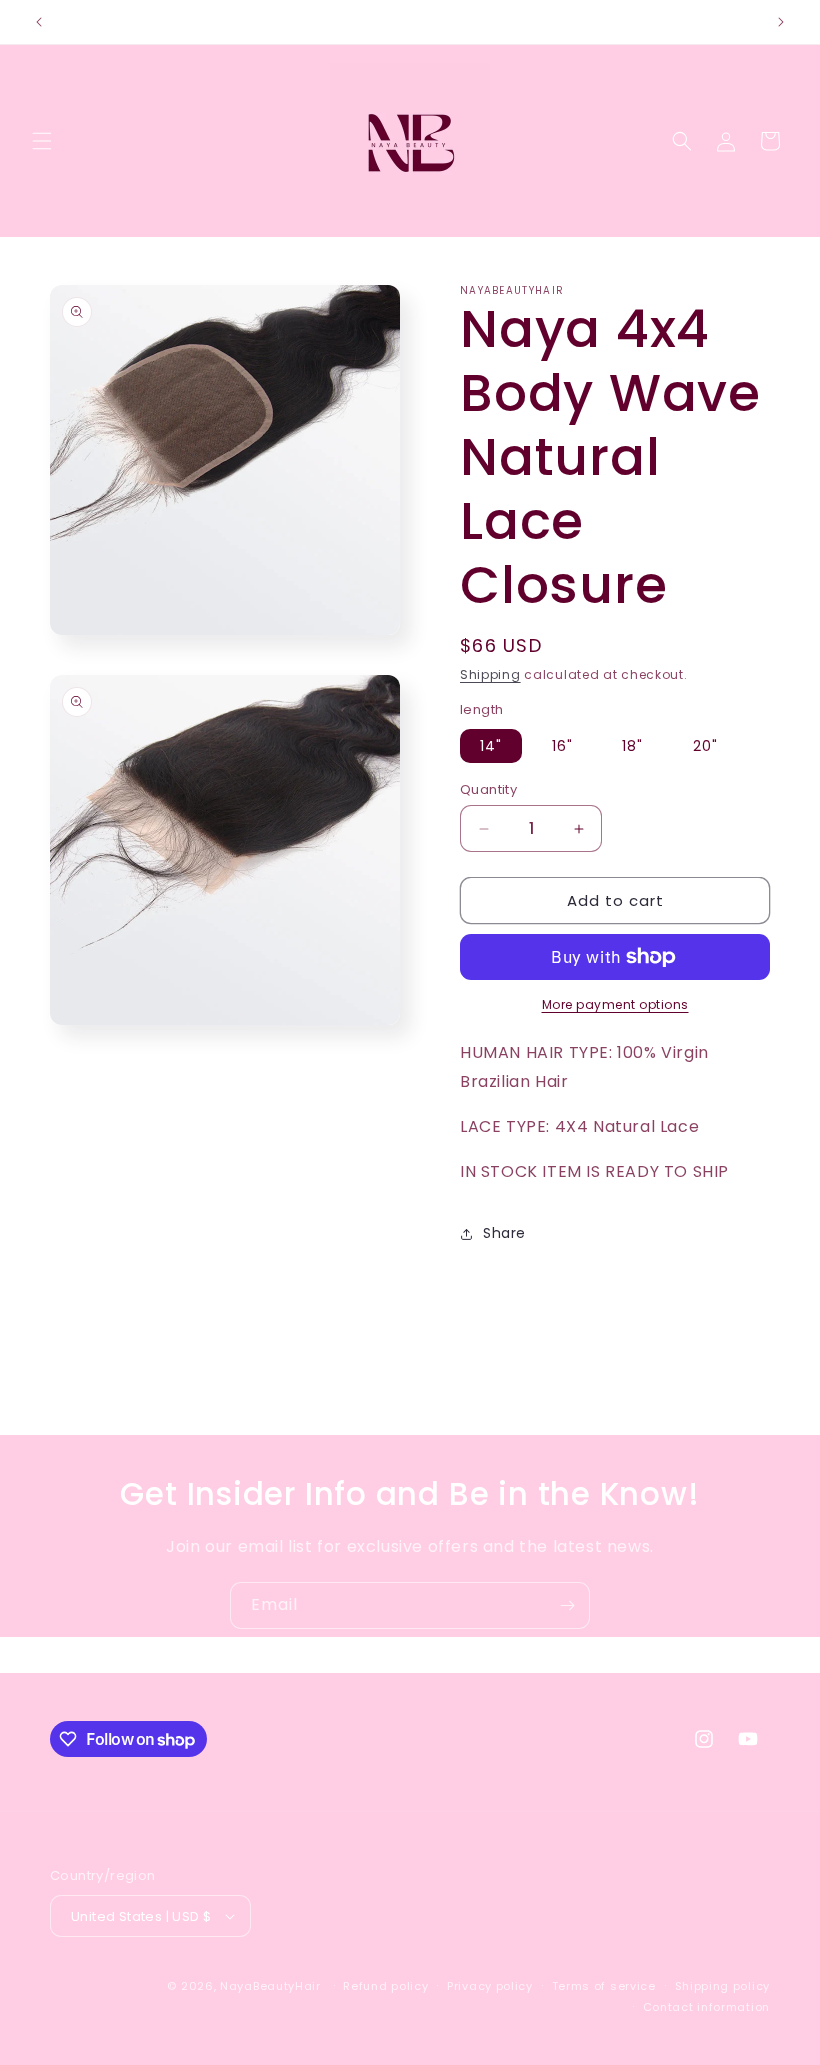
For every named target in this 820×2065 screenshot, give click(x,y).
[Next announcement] (781, 22)
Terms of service (604, 1986)
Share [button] (504, 1233)
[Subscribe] (567, 1605)
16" (562, 746)
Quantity (488, 789)
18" (632, 746)
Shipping (490, 674)
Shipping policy (723, 1986)
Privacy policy (490, 1986)
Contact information (706, 2007)
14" (491, 746)
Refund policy (385, 1986)
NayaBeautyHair (270, 1986)
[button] (42, 141)
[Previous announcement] (39, 22)
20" (705, 746)
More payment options (615, 1004)
